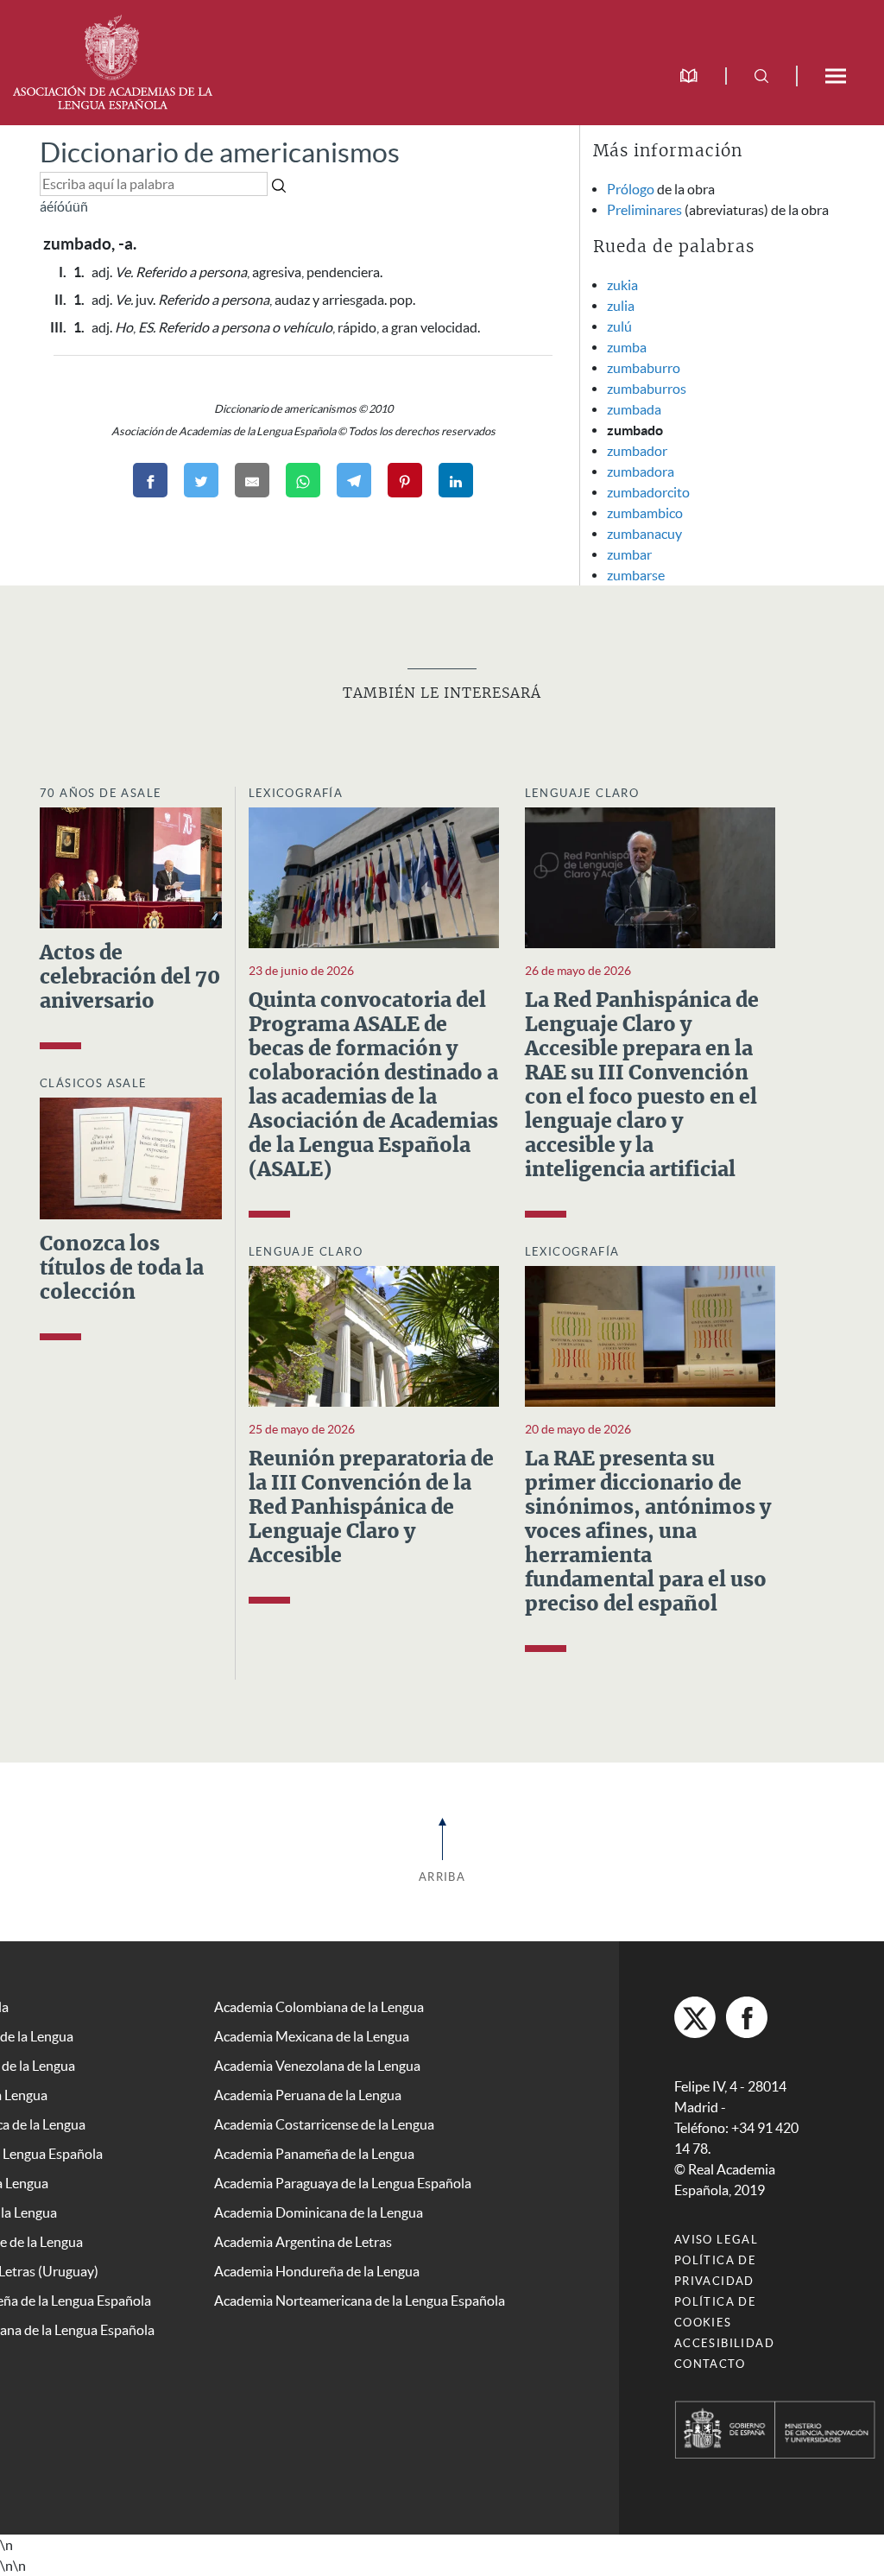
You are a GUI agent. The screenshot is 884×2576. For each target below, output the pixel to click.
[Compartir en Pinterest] (405, 480)
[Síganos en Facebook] (747, 2017)
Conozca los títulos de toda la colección (122, 1269)
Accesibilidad (724, 2343)
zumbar (629, 554)
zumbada (634, 409)
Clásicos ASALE (94, 1083)
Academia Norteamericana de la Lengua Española (360, 2301)
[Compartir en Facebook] (150, 480)
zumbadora (641, 472)
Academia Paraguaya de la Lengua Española (343, 2183)
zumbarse (636, 575)
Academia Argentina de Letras (303, 2242)
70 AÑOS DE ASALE (101, 793)
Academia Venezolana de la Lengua (317, 2066)
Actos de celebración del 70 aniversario (130, 978)
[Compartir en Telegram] (354, 480)
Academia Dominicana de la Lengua (319, 2212)
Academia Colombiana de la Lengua (319, 2007)
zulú (619, 326)
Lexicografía (296, 793)
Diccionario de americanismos (220, 152)
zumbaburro (644, 368)
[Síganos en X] (695, 2017)
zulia (621, 306)
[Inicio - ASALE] (112, 60)
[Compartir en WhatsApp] (303, 480)
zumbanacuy (644, 534)
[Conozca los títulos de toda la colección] (131, 1157)
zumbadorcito (648, 492)
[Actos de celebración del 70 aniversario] (131, 866)
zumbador (637, 451)
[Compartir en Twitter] (201, 480)
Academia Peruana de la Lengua (308, 2095)
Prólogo (631, 189)
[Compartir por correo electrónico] (252, 480)
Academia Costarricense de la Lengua (324, 2124)
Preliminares (644, 210)
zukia (622, 285)
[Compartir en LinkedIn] (456, 480)
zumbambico (645, 513)
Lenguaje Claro (582, 793)
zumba (627, 347)
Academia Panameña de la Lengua (314, 2154)
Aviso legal (716, 2240)
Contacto (710, 2364)
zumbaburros (647, 389)
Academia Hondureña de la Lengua (317, 2271)
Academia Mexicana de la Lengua (312, 2036)
